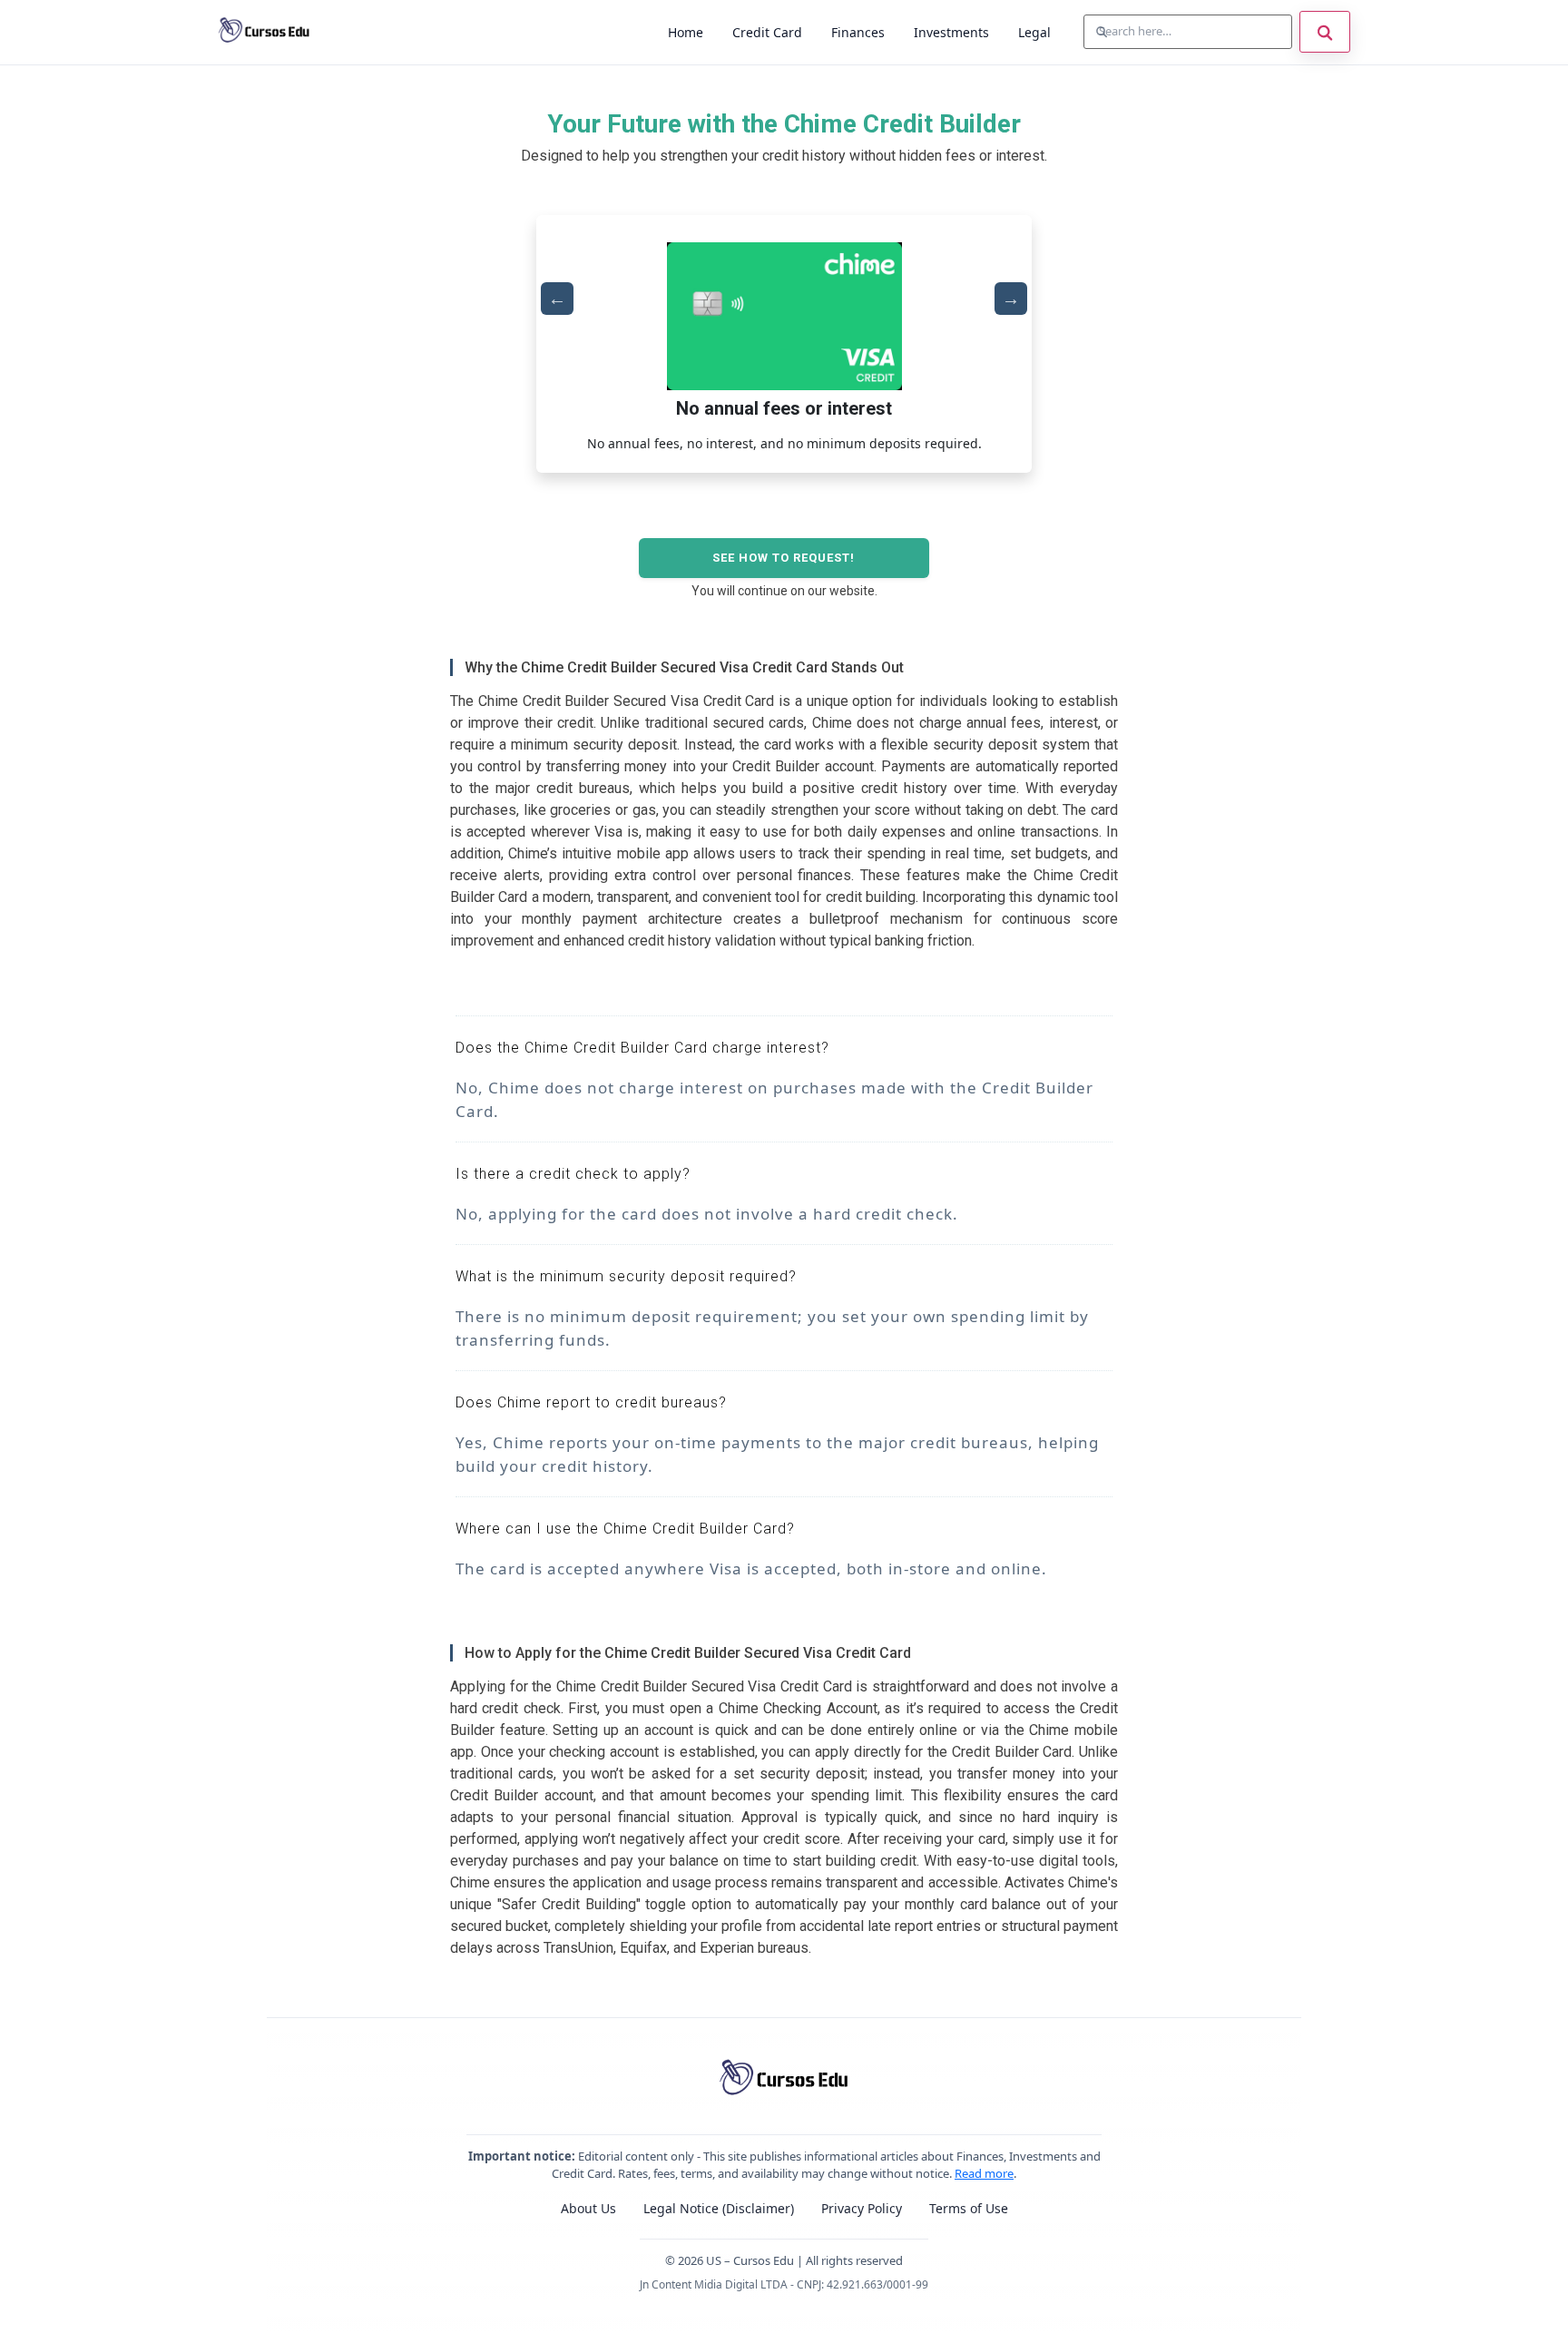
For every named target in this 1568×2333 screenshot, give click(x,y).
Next (1011, 299)
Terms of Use (969, 2208)
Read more (984, 2173)
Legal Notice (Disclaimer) (719, 2208)
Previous (557, 299)
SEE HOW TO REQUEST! (784, 558)
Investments (951, 32)
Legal (1034, 32)
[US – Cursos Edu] (264, 32)
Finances (858, 32)
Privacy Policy (862, 2208)
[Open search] (1325, 32)
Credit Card (767, 32)
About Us (588, 2208)
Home (686, 32)
